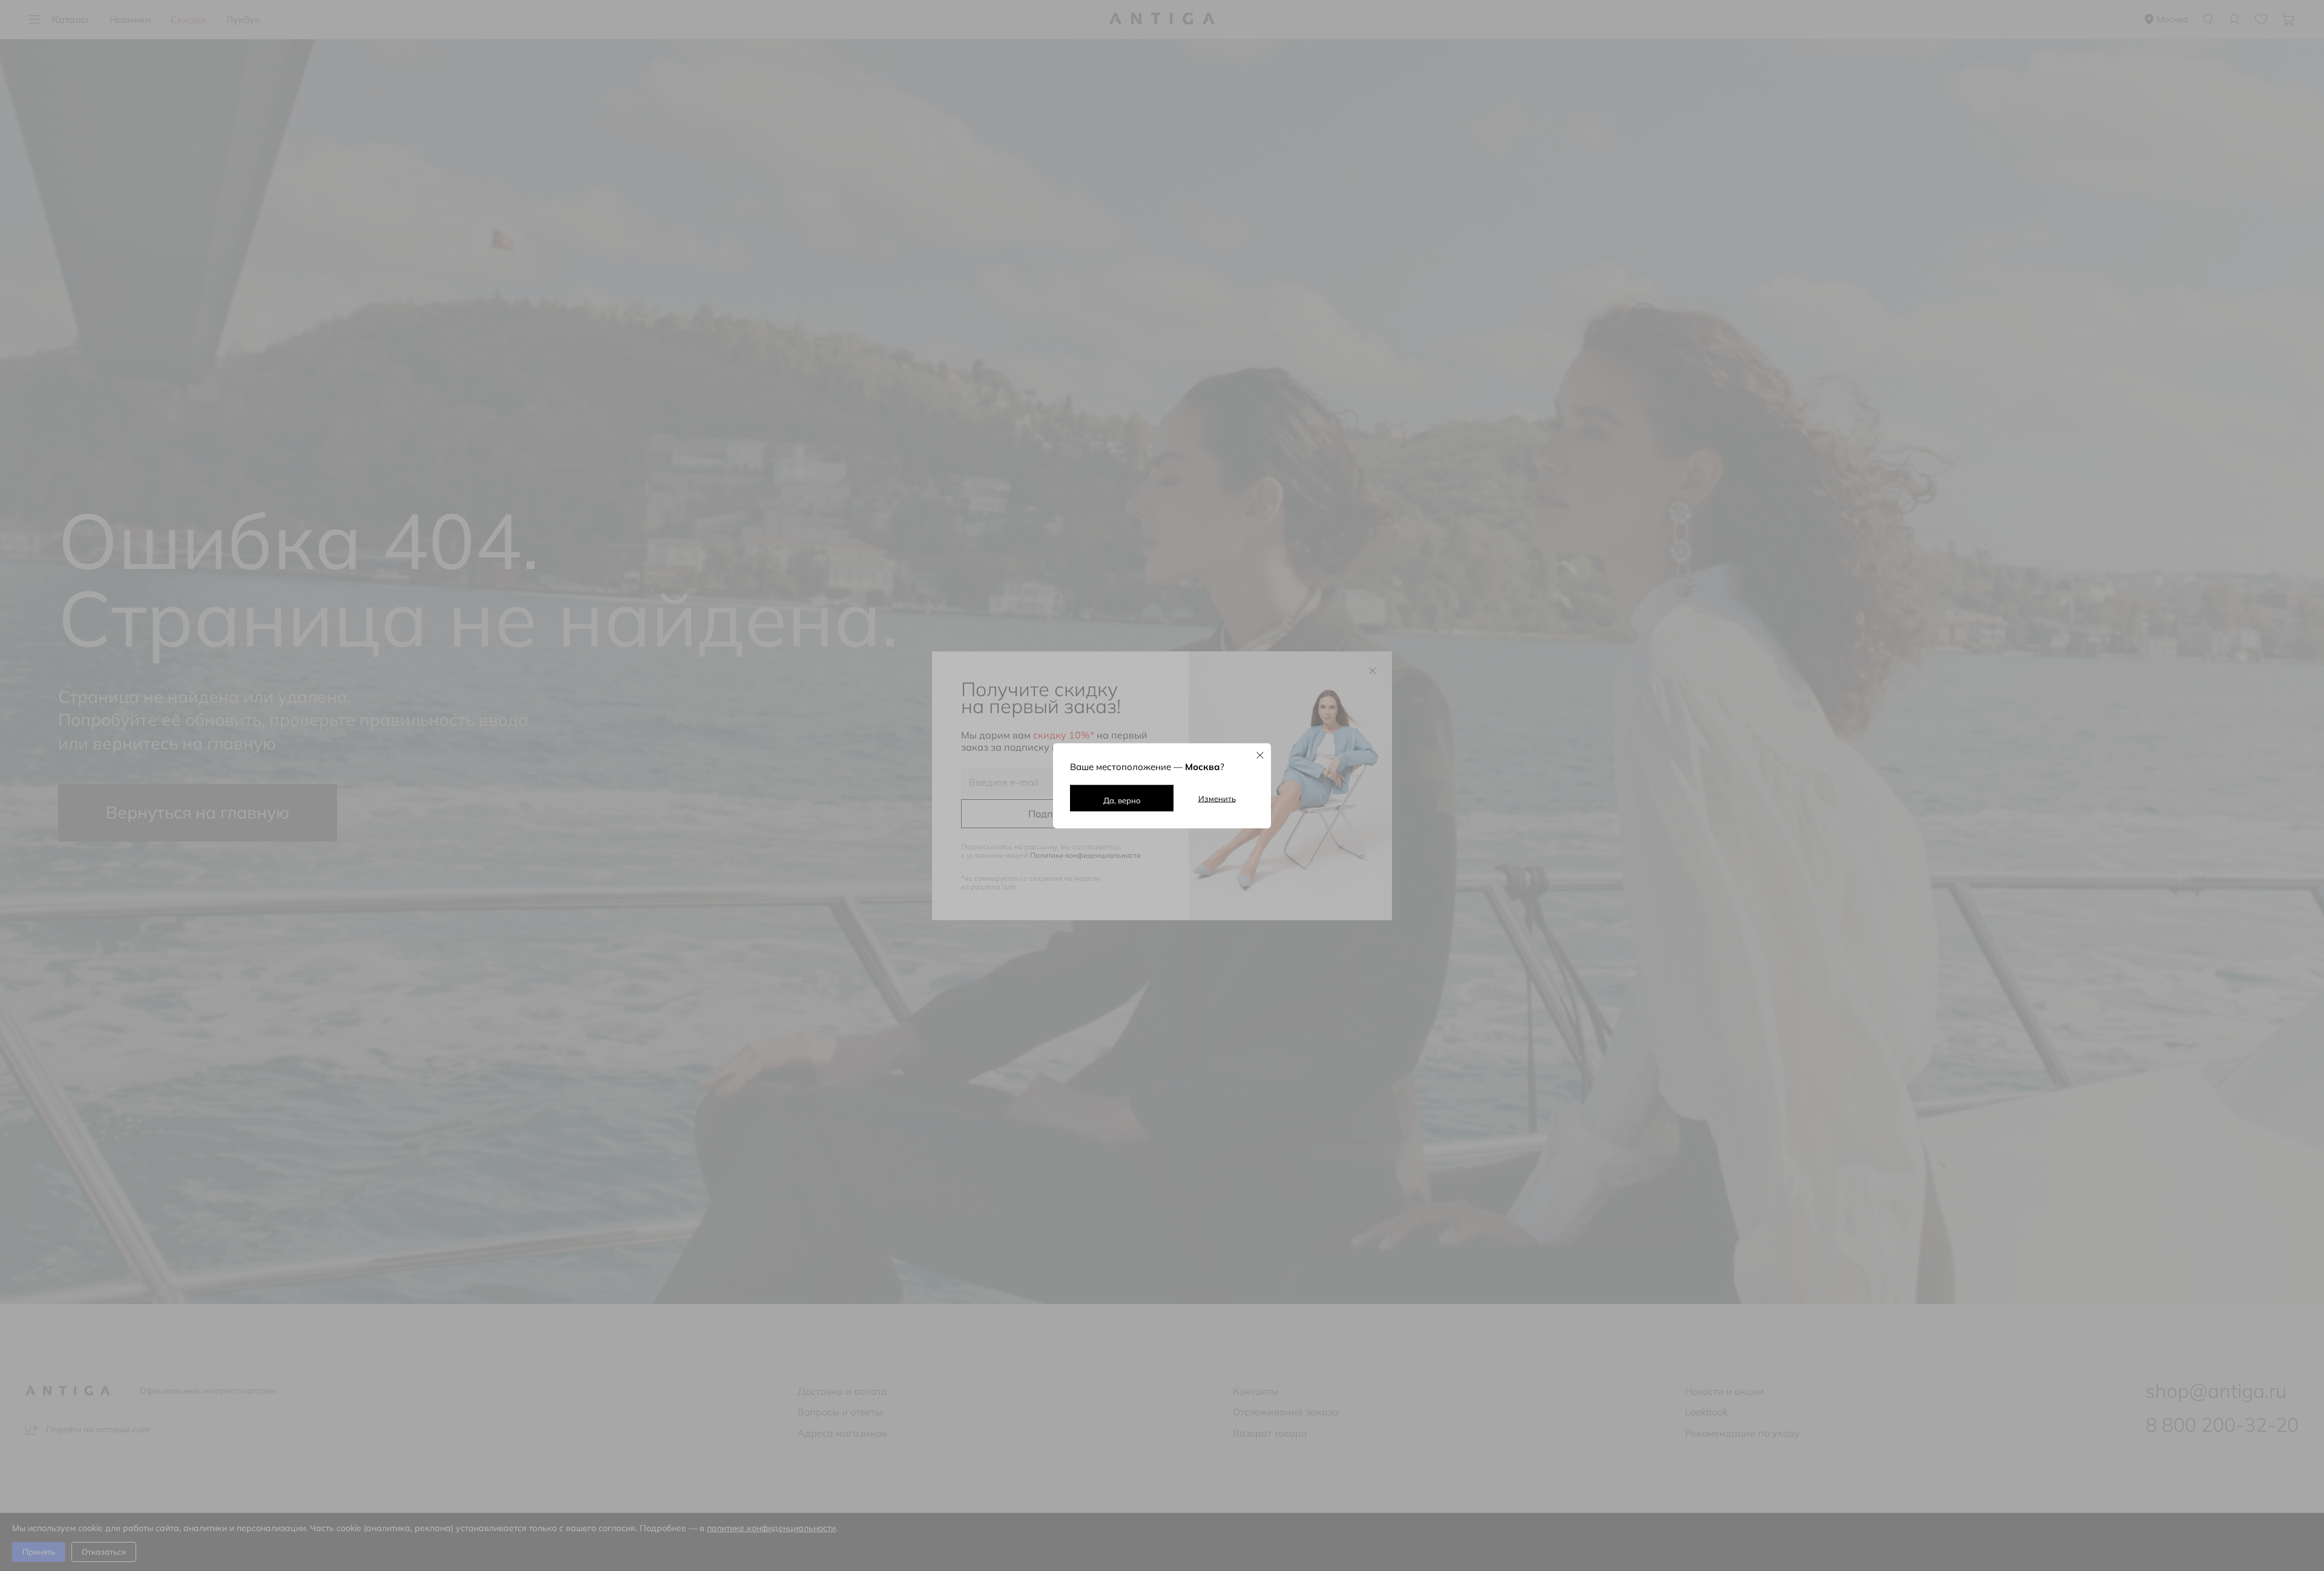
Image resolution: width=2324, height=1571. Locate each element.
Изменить (1217, 798)
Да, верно (1122, 800)
